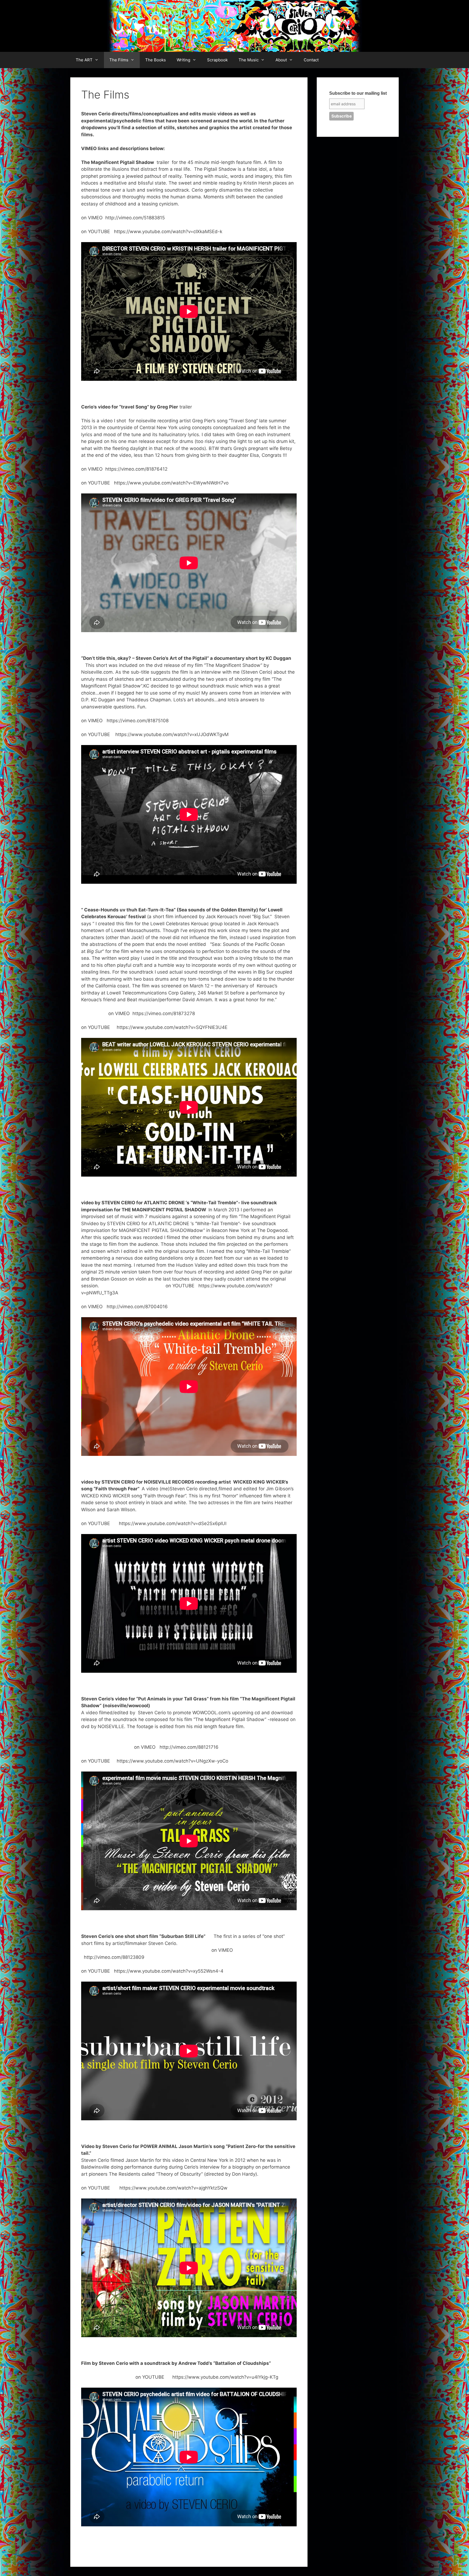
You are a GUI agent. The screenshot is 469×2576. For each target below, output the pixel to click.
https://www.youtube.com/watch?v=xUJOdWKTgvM (172, 734)
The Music (249, 60)
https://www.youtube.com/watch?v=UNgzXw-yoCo (172, 1761)
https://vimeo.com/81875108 (138, 721)
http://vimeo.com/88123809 (114, 1957)
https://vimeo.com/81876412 (136, 469)
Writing (183, 60)
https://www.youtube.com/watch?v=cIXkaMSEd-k (168, 232)
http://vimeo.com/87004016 (137, 1307)
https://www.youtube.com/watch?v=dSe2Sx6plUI (173, 1523)
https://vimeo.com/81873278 (164, 1013)
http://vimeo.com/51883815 (135, 218)
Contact (311, 60)
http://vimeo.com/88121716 (189, 1747)
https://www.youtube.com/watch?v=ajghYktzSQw (173, 2188)
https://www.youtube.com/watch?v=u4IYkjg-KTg (225, 2377)
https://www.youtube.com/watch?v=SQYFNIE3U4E (172, 1027)
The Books (156, 60)
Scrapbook (217, 60)
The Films (119, 60)
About (281, 60)
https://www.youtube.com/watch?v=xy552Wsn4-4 (168, 1971)
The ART (84, 60)
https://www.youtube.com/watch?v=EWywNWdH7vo (171, 483)
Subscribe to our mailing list (358, 93)
